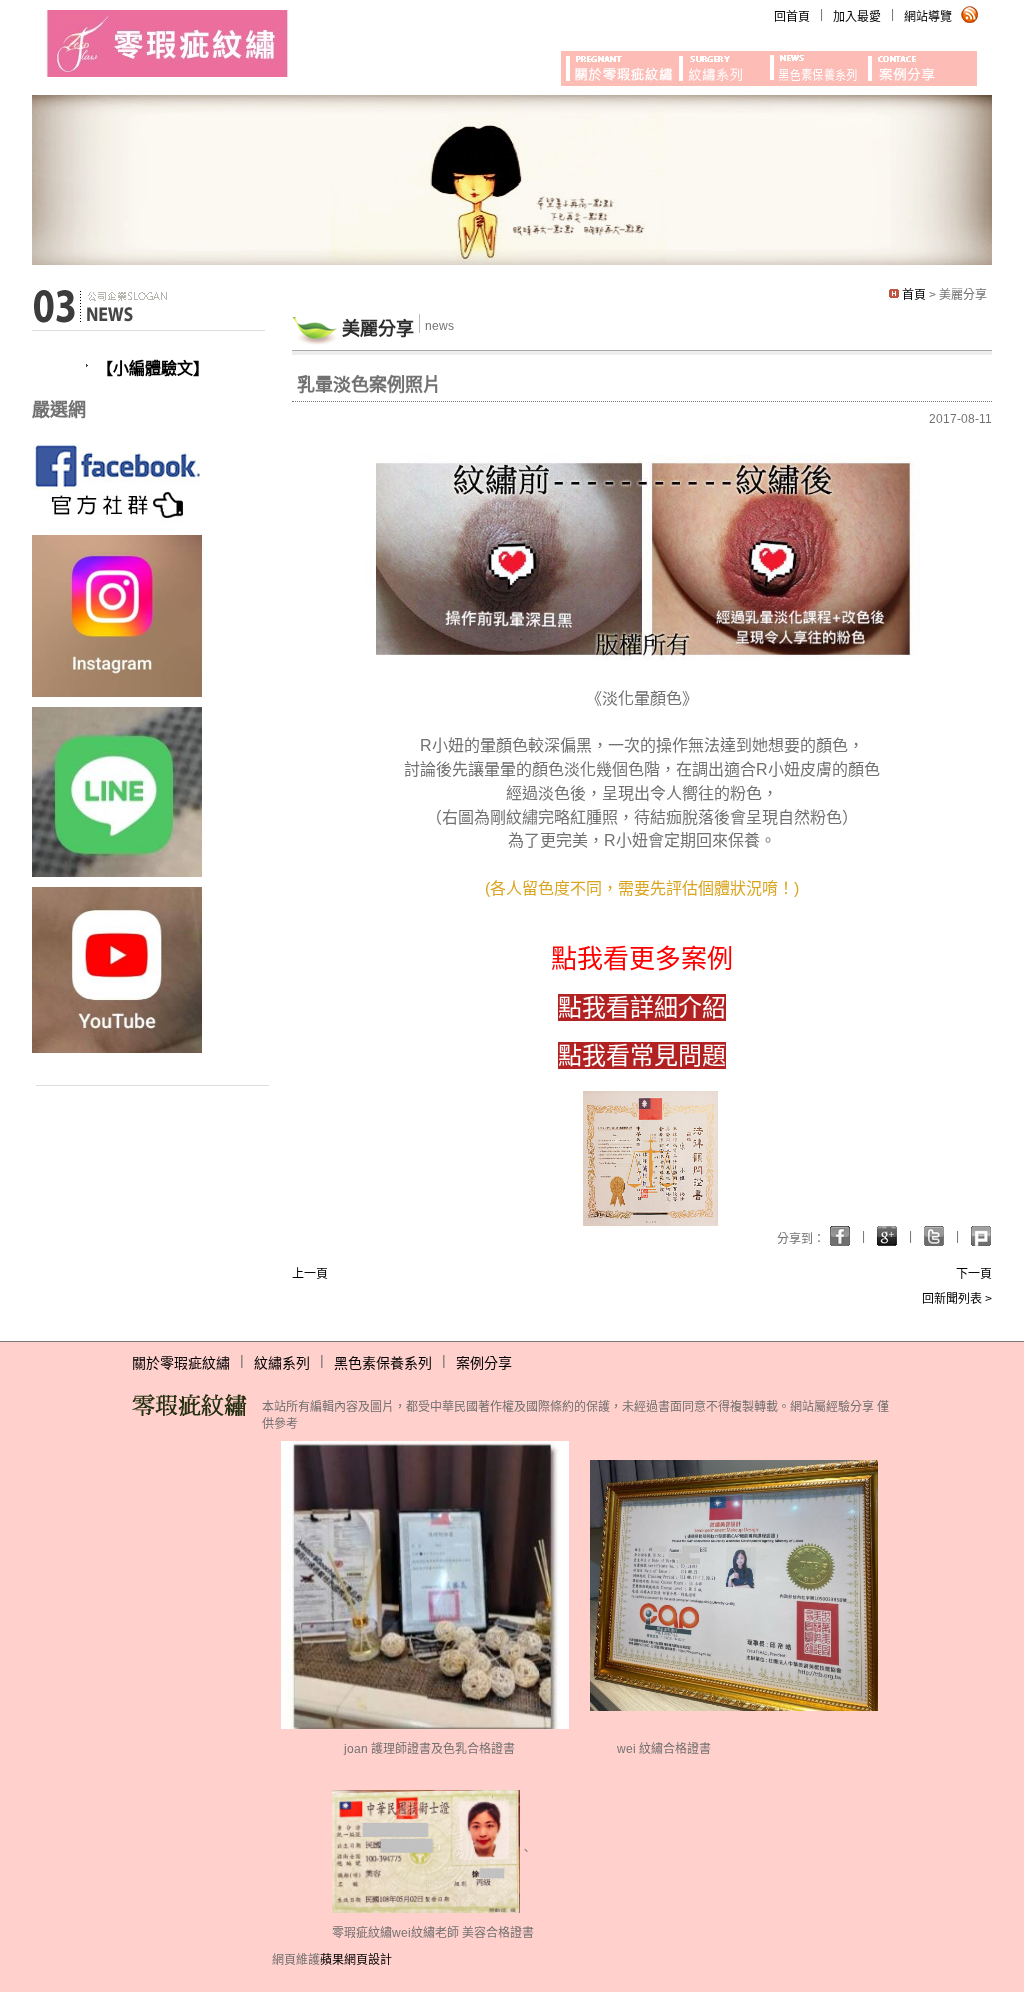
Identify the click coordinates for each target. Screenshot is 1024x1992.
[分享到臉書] (887, 1236)
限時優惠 (725, 65)
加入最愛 (857, 17)
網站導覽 (928, 17)
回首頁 (792, 17)
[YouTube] (117, 969)
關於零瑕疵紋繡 (181, 1363)
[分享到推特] (981, 1236)
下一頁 (974, 1274)
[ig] (117, 615)
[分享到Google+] (840, 1236)
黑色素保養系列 (383, 1363)
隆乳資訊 (923, 65)
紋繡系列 (282, 1363)
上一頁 (310, 1274)
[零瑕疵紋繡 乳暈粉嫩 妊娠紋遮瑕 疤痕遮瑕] (167, 42)
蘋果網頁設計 (356, 1960)
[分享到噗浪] (934, 1236)
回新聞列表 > (957, 1299)
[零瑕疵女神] (117, 479)
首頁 (914, 295)
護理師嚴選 (620, 65)
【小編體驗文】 (153, 368)
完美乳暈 (819, 65)
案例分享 (484, 1363)
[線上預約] (117, 791)
